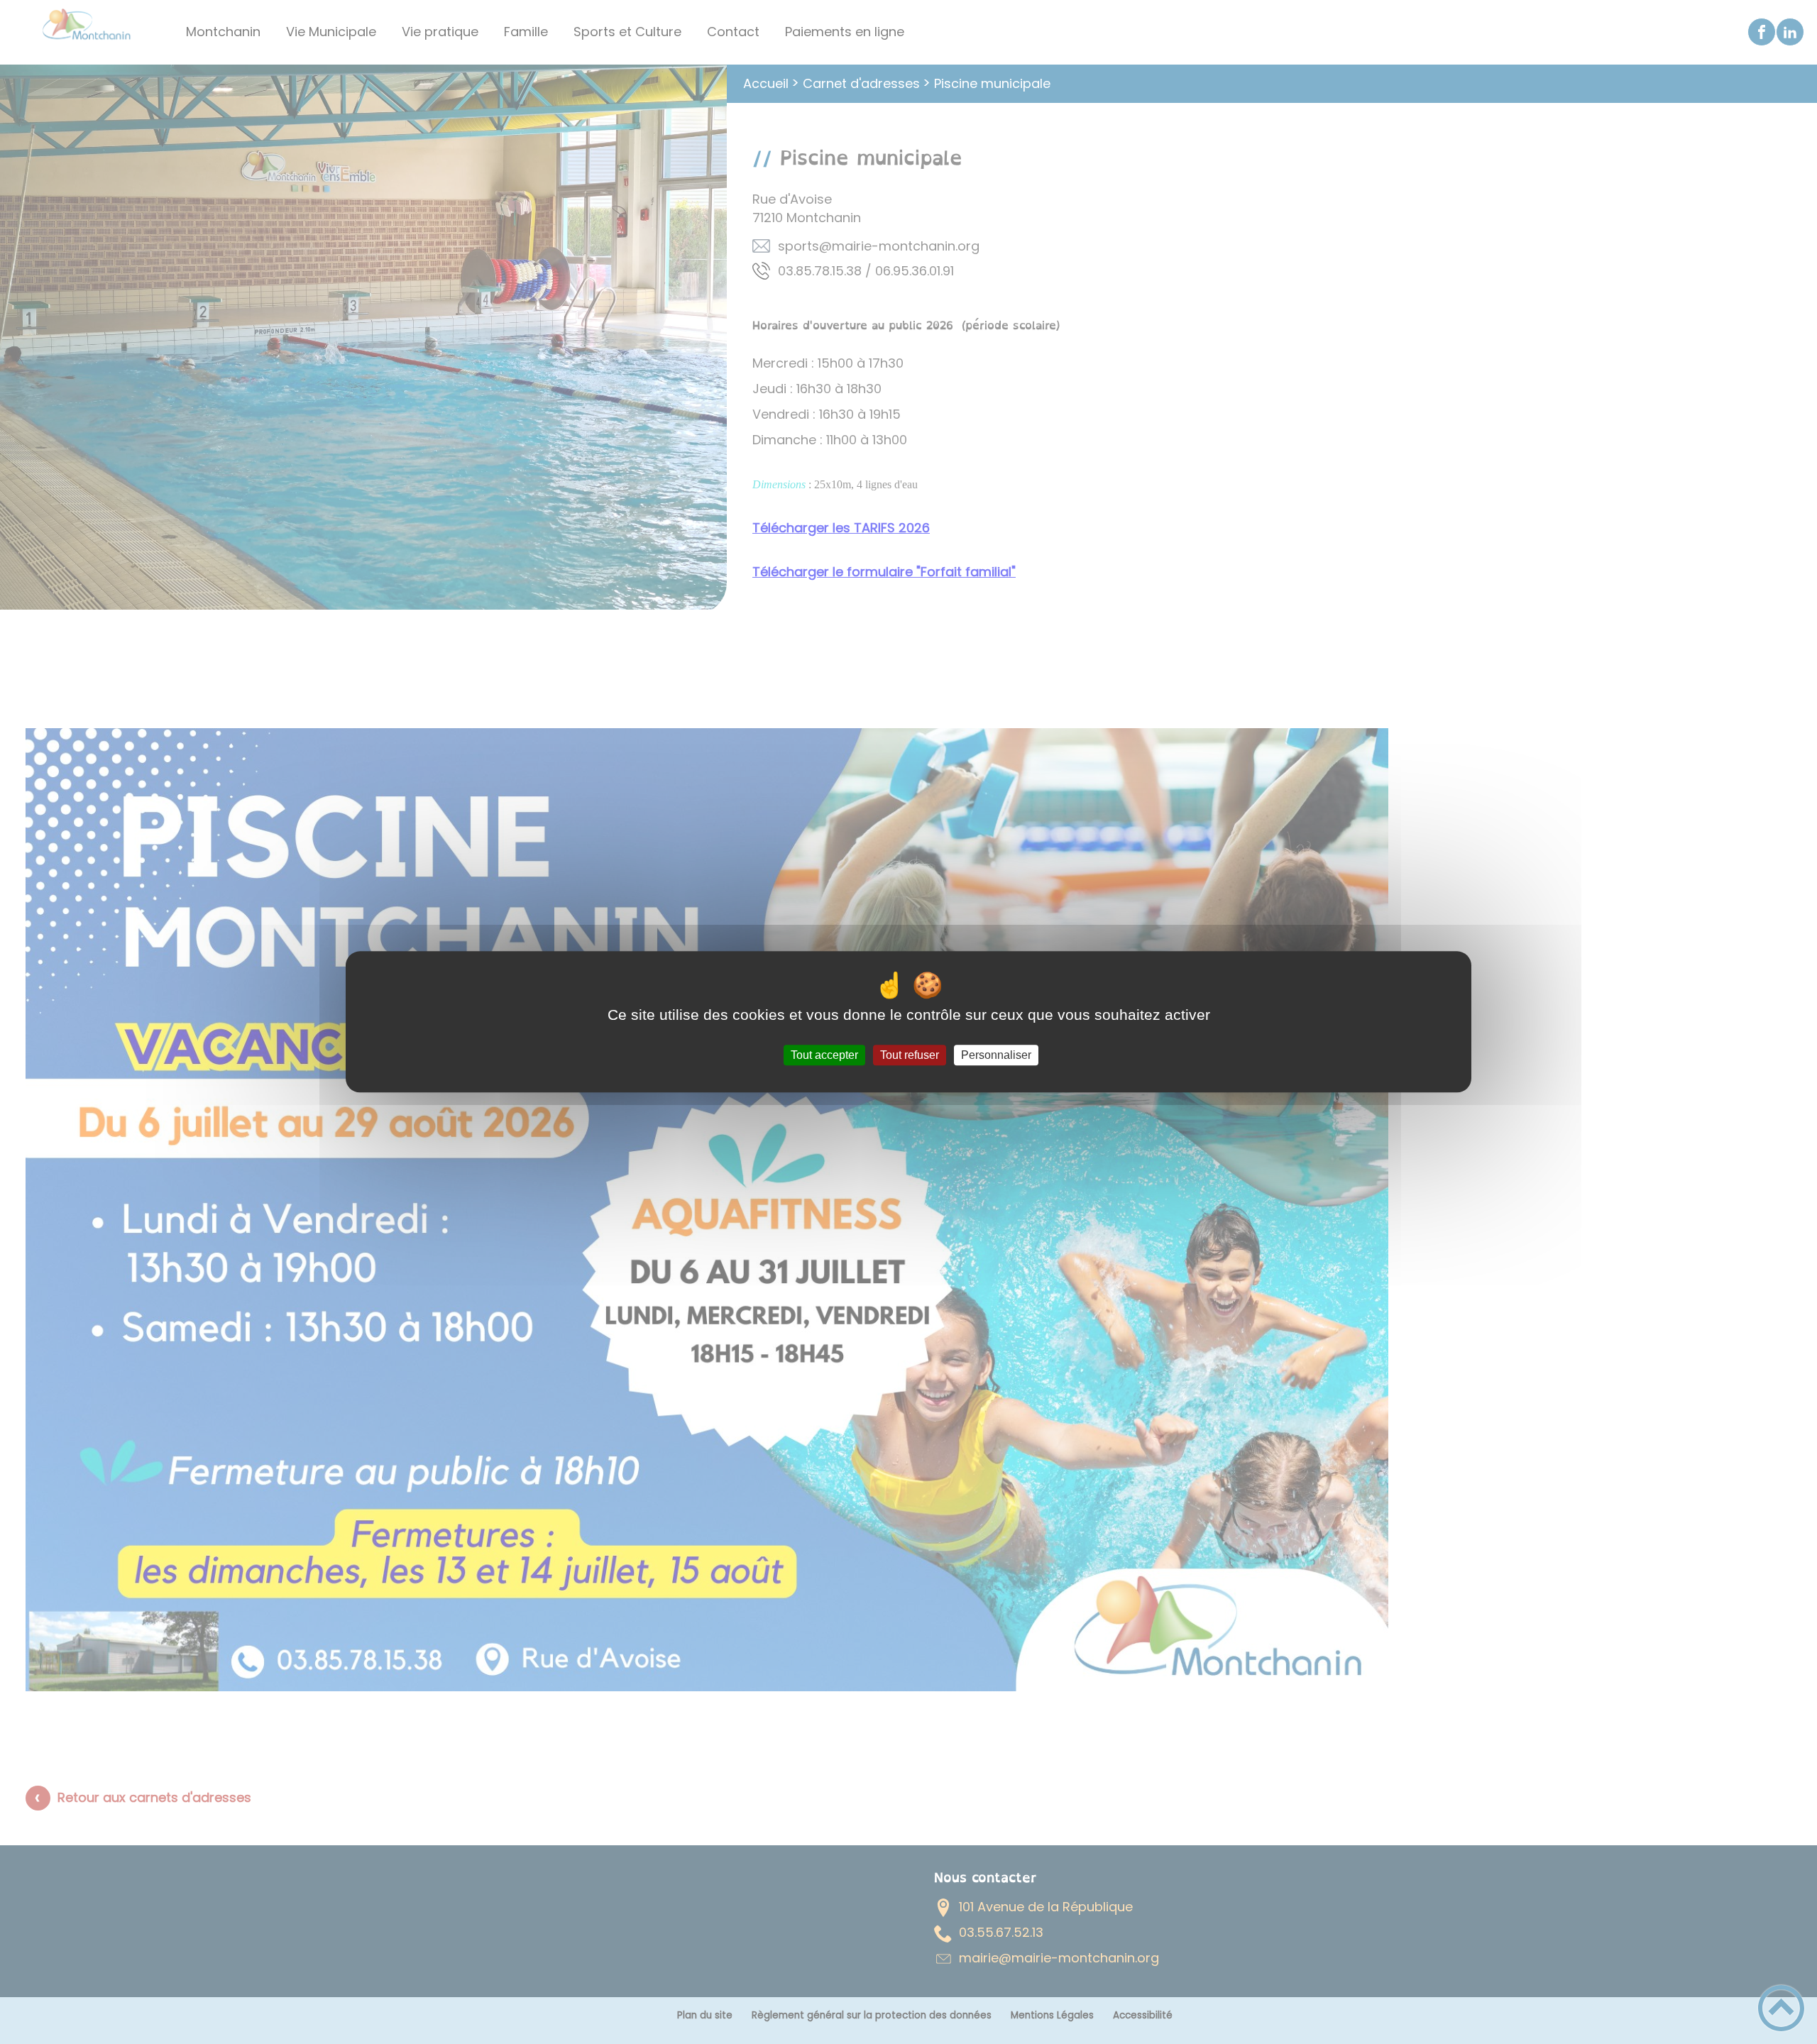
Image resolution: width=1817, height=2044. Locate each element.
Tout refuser (910, 1055)
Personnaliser (996, 1055)
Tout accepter (824, 1055)
